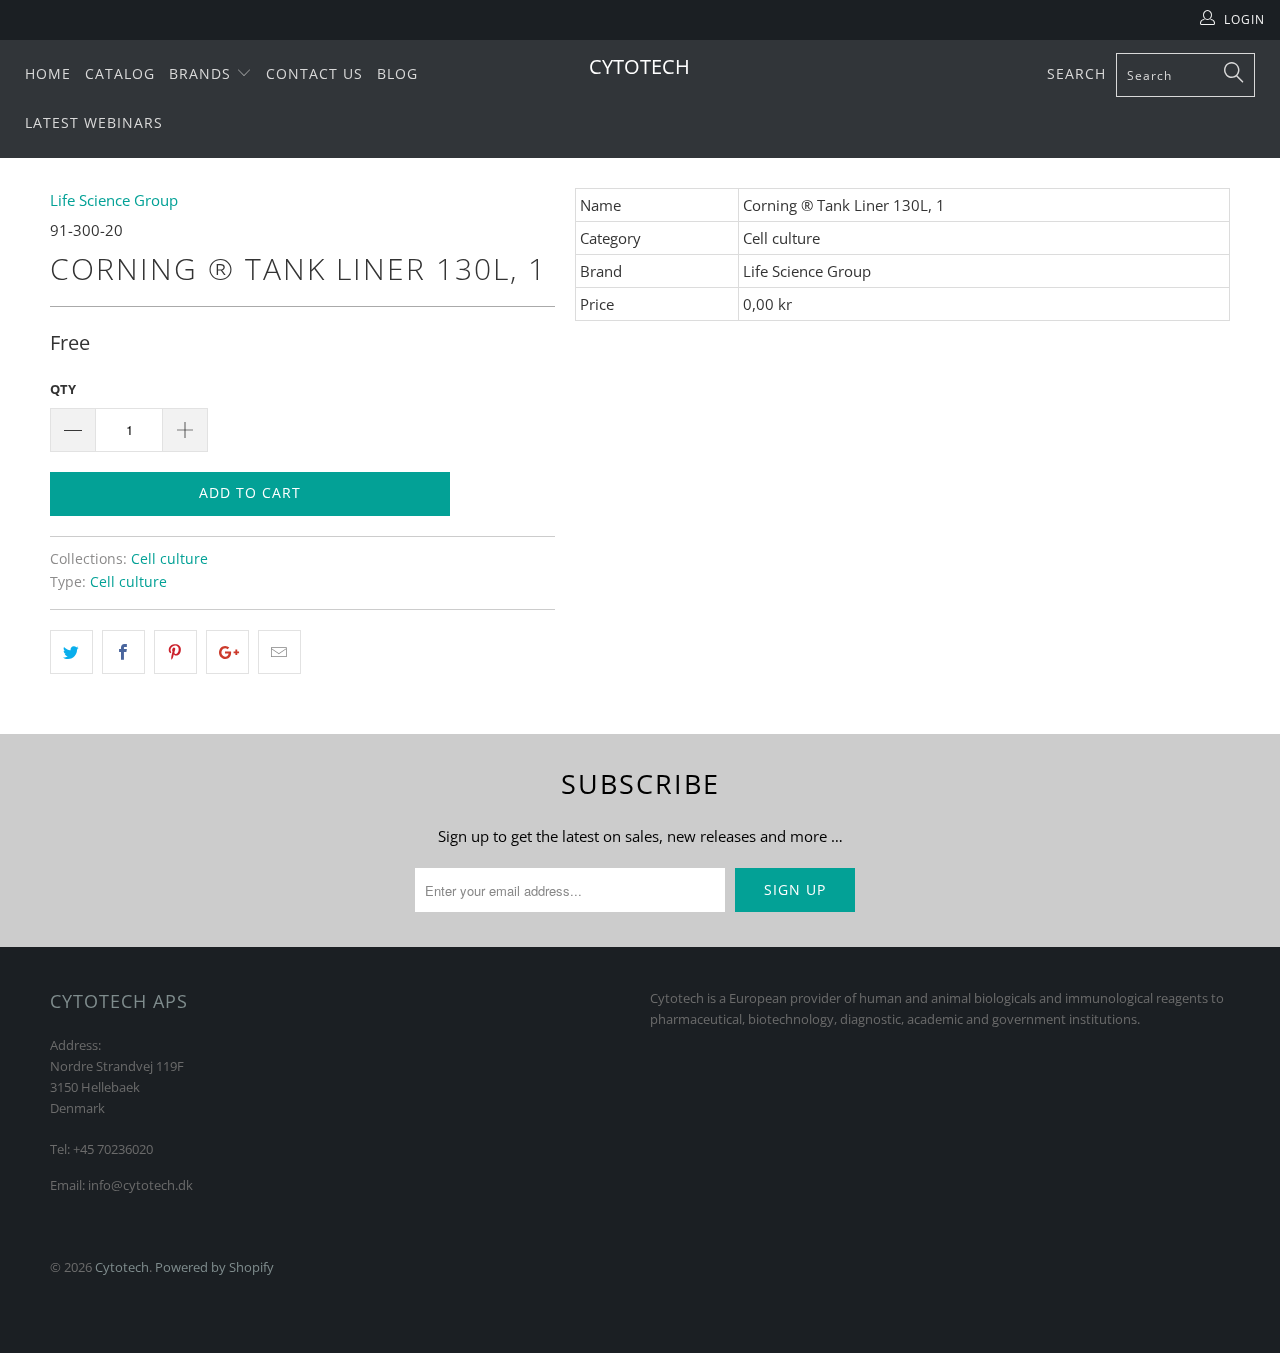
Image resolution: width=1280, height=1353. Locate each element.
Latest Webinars (94, 122)
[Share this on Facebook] (123, 652)
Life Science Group (114, 200)
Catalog (120, 73)
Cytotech (639, 66)
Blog (397, 73)
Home (48, 73)
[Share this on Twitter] (71, 652)
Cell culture (169, 559)
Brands (202, 73)
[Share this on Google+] (227, 652)
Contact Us (314, 73)
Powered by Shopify (214, 1267)
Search (1076, 73)
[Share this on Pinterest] (175, 652)
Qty (63, 389)
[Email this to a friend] (279, 652)
